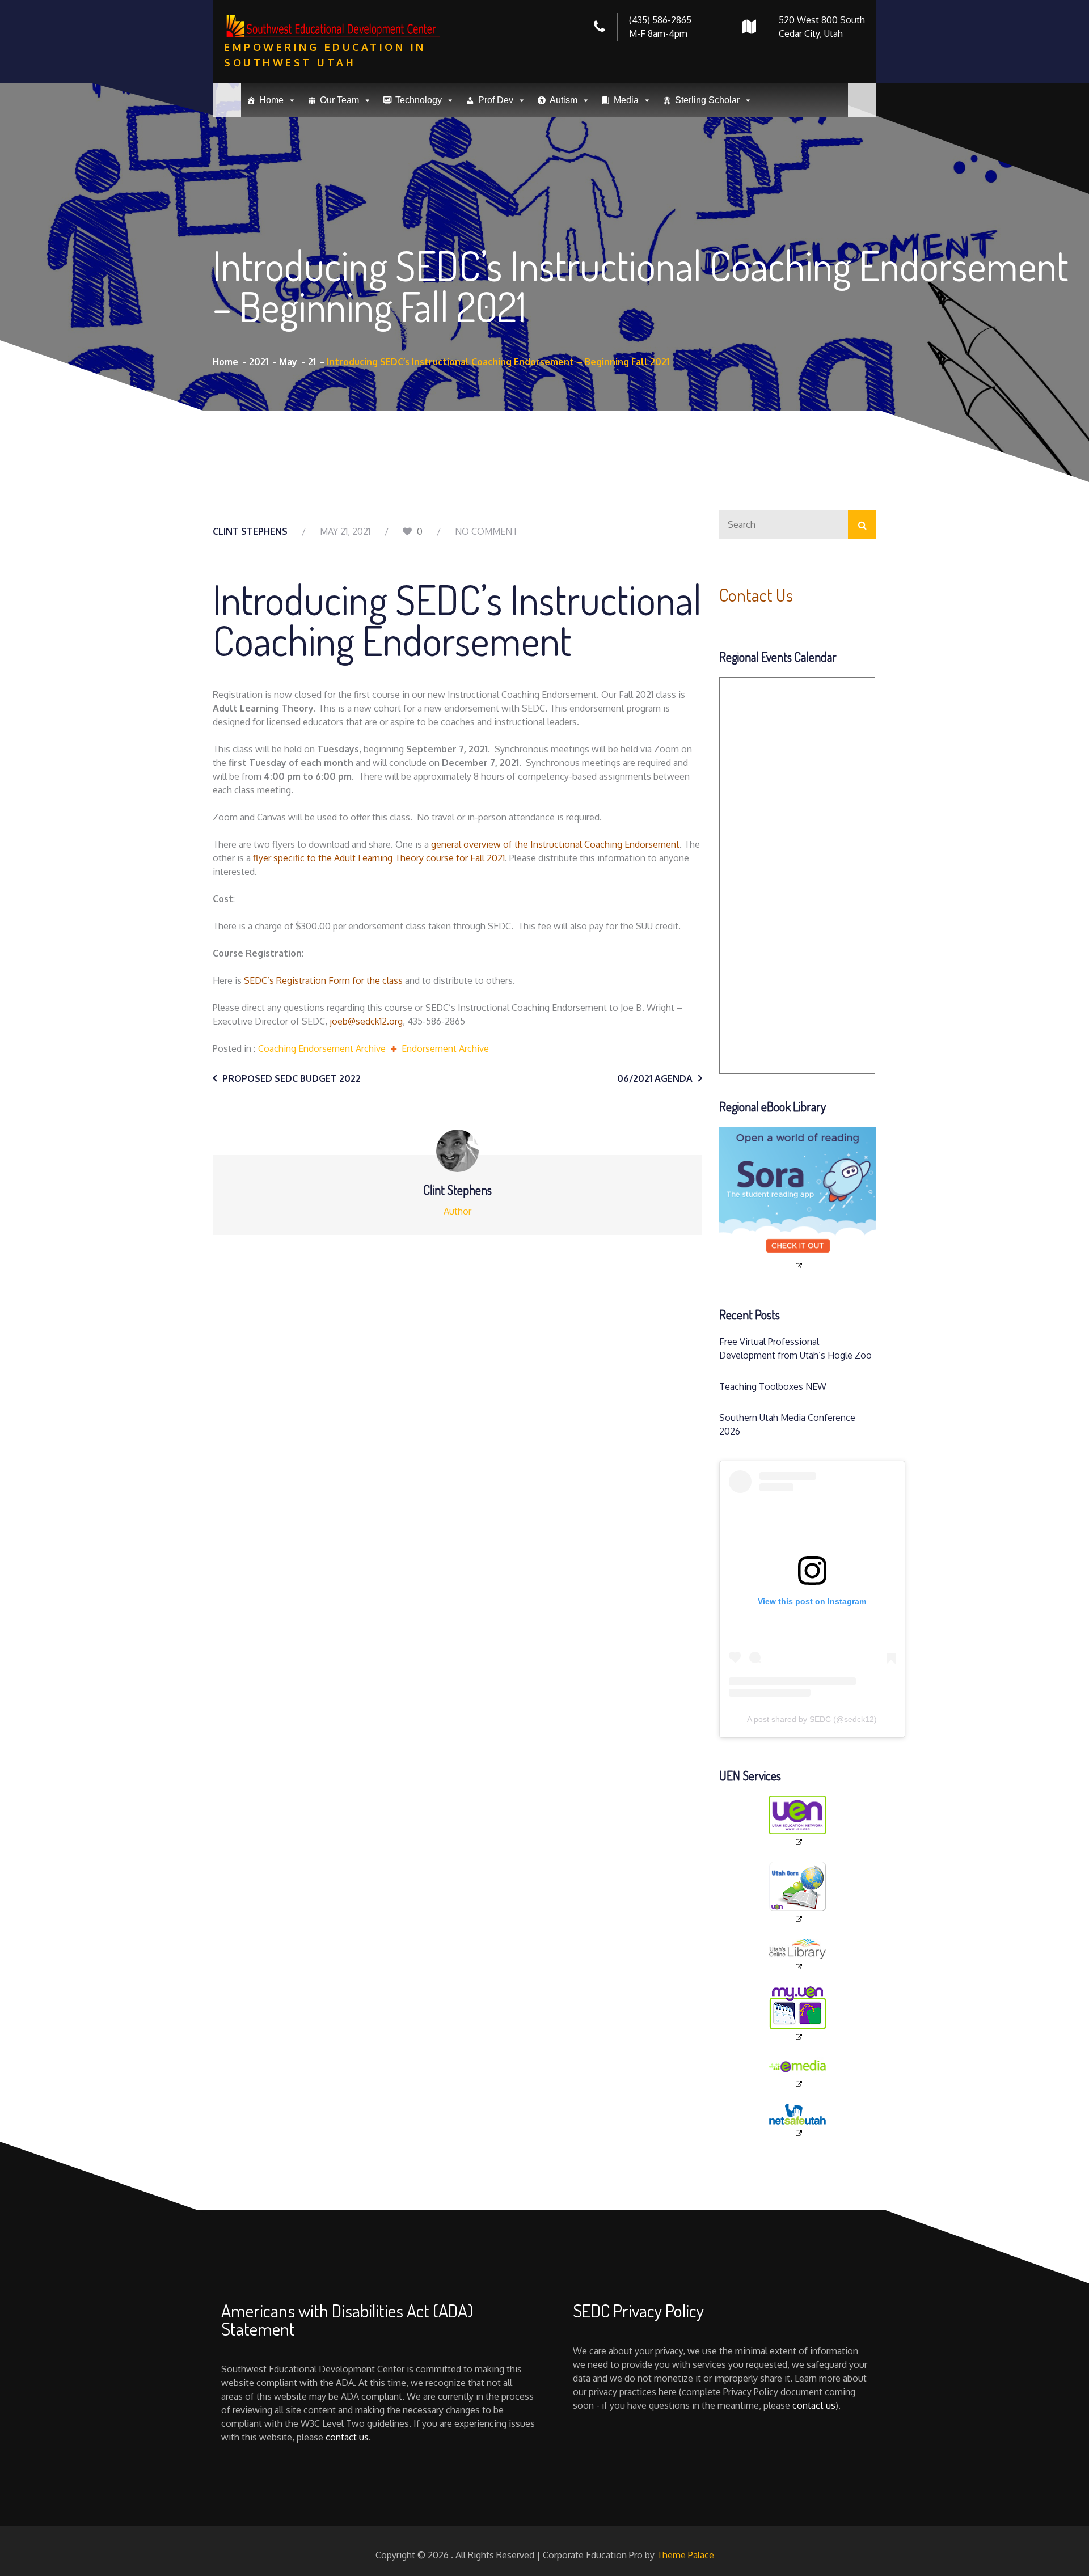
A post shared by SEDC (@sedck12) (812, 1719)
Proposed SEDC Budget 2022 (292, 1078)
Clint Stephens (250, 531)
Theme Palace (685, 2555)
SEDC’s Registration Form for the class (323, 980)
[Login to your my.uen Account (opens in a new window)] (798, 2014)
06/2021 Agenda (655, 1078)
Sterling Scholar (707, 100)
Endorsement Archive (445, 1048)
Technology (419, 100)
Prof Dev (496, 100)
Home (271, 100)
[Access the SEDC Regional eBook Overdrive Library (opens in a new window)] (798, 1199)
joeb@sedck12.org (366, 1021)
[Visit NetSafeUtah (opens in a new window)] (798, 2121)
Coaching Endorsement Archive (322, 1048)
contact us (347, 2437)
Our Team (339, 100)
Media (626, 100)
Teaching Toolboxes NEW (773, 1386)
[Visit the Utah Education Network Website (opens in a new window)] (798, 1821)
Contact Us (756, 595)
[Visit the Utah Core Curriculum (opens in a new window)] (798, 1892)
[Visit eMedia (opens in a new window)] (798, 2073)
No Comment (486, 531)
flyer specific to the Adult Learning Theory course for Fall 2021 (379, 858)
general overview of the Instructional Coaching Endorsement (555, 844)
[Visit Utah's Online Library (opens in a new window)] (798, 1955)
